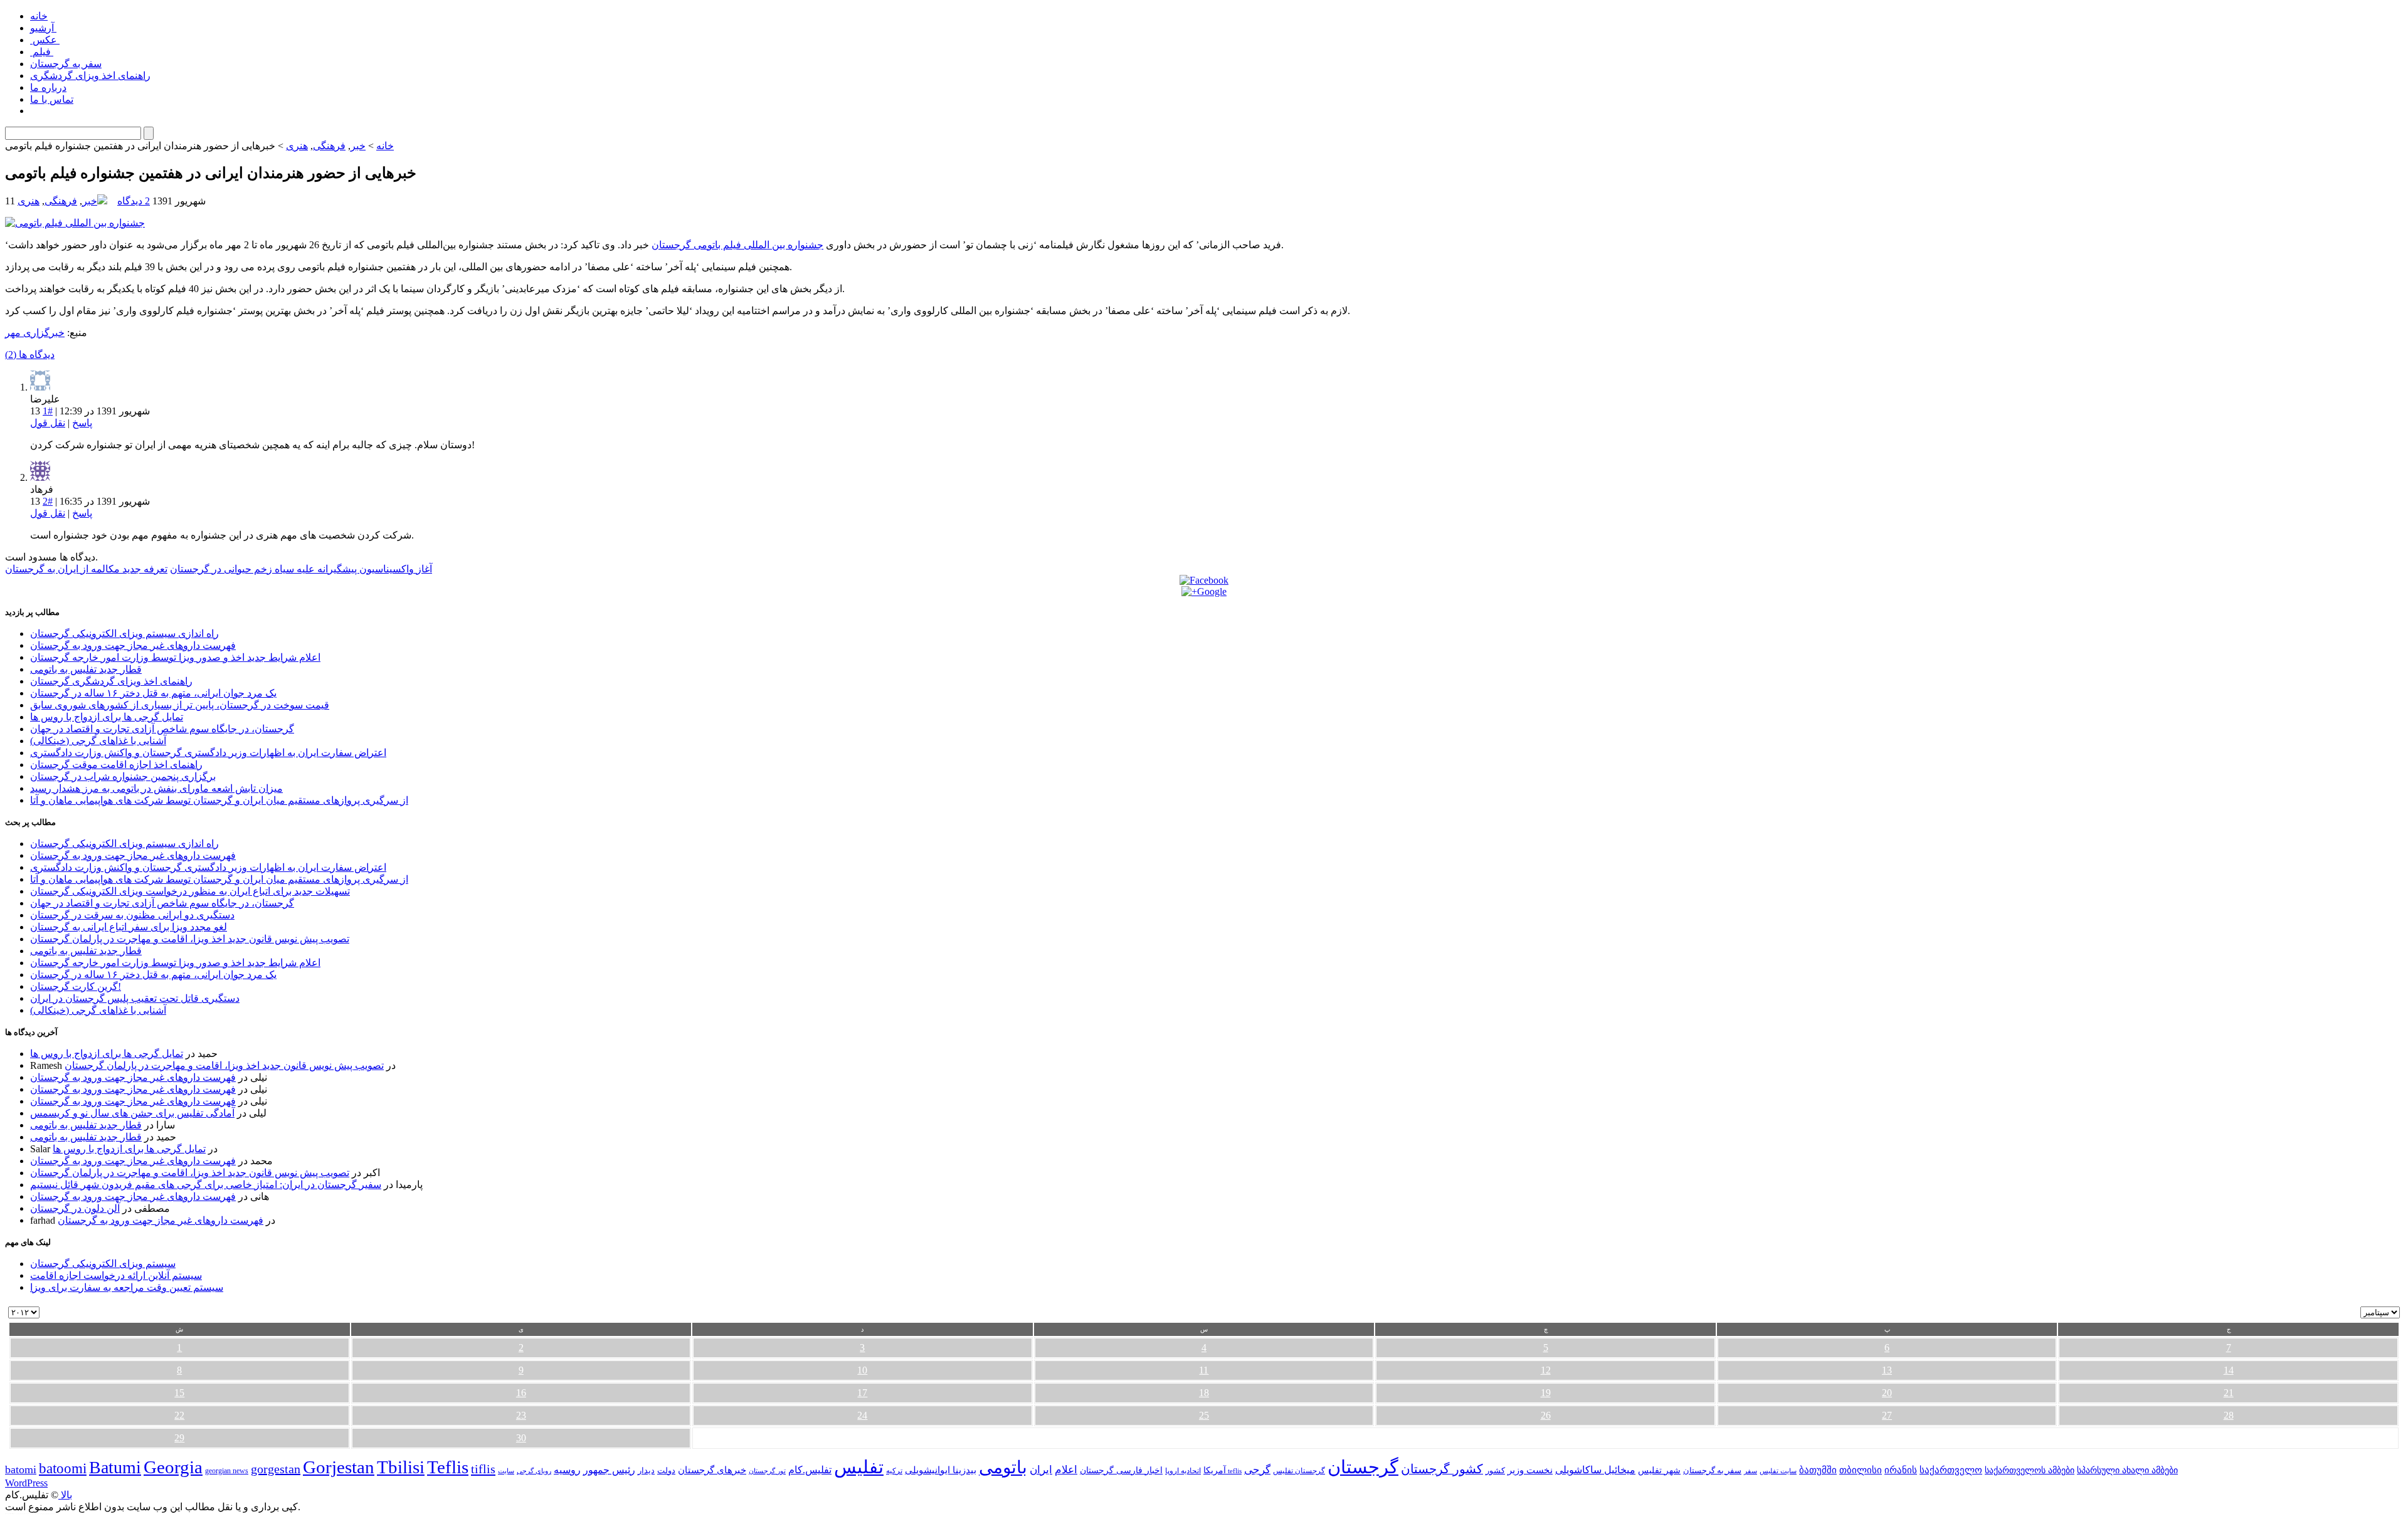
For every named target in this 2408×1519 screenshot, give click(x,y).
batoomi (63, 1468)
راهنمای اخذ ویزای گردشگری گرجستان (111, 681)
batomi (21, 1469)
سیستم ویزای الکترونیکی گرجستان (103, 1264)
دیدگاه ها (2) (30, 355)
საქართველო (1951, 1470)
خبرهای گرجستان (712, 1470)
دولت (666, 1470)
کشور (1495, 1471)
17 (862, 1393)
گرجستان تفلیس (1299, 1471)
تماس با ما (52, 99)
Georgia (173, 1467)
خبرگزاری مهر (35, 333)
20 (1887, 1393)
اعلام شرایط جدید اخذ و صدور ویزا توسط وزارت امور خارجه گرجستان (175, 657)
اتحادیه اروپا (1183, 1471)
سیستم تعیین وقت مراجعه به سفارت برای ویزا (127, 1287)
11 (1204, 1370)
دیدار (646, 1470)
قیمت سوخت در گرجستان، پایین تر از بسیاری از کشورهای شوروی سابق (180, 705)
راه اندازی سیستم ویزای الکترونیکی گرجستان (124, 633)
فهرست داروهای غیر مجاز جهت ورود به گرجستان (133, 645)
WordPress (26, 1483)
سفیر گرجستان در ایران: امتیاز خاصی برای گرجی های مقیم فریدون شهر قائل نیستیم (206, 1185)
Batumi (115, 1467)
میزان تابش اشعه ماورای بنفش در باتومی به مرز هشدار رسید (156, 788)
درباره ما (48, 87)
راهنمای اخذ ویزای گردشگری (90, 76)
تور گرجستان (767, 1471)
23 (521, 1415)
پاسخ (82, 423)
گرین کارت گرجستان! (76, 986)
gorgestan (276, 1469)
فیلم (42, 52)
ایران (1041, 1470)
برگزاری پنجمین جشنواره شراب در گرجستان (123, 776)
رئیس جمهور (609, 1470)
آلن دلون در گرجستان (75, 1208)
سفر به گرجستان (66, 64)
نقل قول (48, 423)
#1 (48, 411)
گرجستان (1363, 1467)
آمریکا (1215, 1470)
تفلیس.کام (810, 1470)
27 (1887, 1415)
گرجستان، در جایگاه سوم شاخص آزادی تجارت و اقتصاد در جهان (162, 729)
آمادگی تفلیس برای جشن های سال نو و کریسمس (132, 1113)
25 (1204, 1415)
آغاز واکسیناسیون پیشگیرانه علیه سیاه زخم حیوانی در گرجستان (301, 569)
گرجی (1257, 1470)
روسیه (567, 1470)
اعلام (1066, 1470)
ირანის (1901, 1470)
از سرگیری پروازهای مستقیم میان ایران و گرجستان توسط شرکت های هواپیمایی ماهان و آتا (219, 800)
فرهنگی (329, 146)
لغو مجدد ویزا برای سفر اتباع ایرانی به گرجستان (129, 927)
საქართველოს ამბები (2030, 1470)
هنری (297, 146)
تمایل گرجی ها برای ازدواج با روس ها (107, 717)
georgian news (227, 1471)
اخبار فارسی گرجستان (1121, 1470)
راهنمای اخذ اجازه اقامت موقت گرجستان (116, 765)
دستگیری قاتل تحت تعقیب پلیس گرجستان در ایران (135, 998)
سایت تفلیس (1778, 1471)
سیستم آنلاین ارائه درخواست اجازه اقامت (116, 1275)
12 (1546, 1370)
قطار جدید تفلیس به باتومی (86, 669)
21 (2229, 1393)
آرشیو (43, 28)
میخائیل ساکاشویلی (1595, 1470)
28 (2229, 1415)
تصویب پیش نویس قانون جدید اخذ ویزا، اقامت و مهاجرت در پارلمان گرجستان (190, 939)
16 (521, 1393)
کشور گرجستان (1442, 1469)
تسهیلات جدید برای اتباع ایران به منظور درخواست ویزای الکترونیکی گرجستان (190, 891)
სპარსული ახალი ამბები (2127, 1470)
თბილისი (1861, 1470)
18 (1204, 1393)
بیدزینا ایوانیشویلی (941, 1470)
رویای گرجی (534, 1471)
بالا (65, 1495)
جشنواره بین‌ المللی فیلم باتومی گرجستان (737, 245)
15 (179, 1393)
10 (862, 1370)
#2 (48, 501)
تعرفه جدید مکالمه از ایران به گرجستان (86, 569)
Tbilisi (401, 1467)
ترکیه (894, 1471)
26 (1546, 1415)
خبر (358, 146)
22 (179, 1415)
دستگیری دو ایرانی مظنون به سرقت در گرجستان (132, 915)
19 (1546, 1393)
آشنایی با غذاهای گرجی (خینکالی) (98, 741)
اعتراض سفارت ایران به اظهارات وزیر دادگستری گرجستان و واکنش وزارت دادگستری (208, 753)
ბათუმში (1818, 1470)
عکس (45, 40)
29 (179, 1438)
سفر (1751, 1471)
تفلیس (859, 1467)
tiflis (483, 1469)
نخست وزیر (1530, 1470)
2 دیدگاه (134, 201)
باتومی (1003, 1467)
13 (1887, 1370)
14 (2229, 1370)
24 (862, 1415)
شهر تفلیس (1659, 1470)
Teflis (448, 1467)
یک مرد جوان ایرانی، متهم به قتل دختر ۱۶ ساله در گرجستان (153, 693)
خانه (39, 16)
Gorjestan (339, 1467)
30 (521, 1438)
